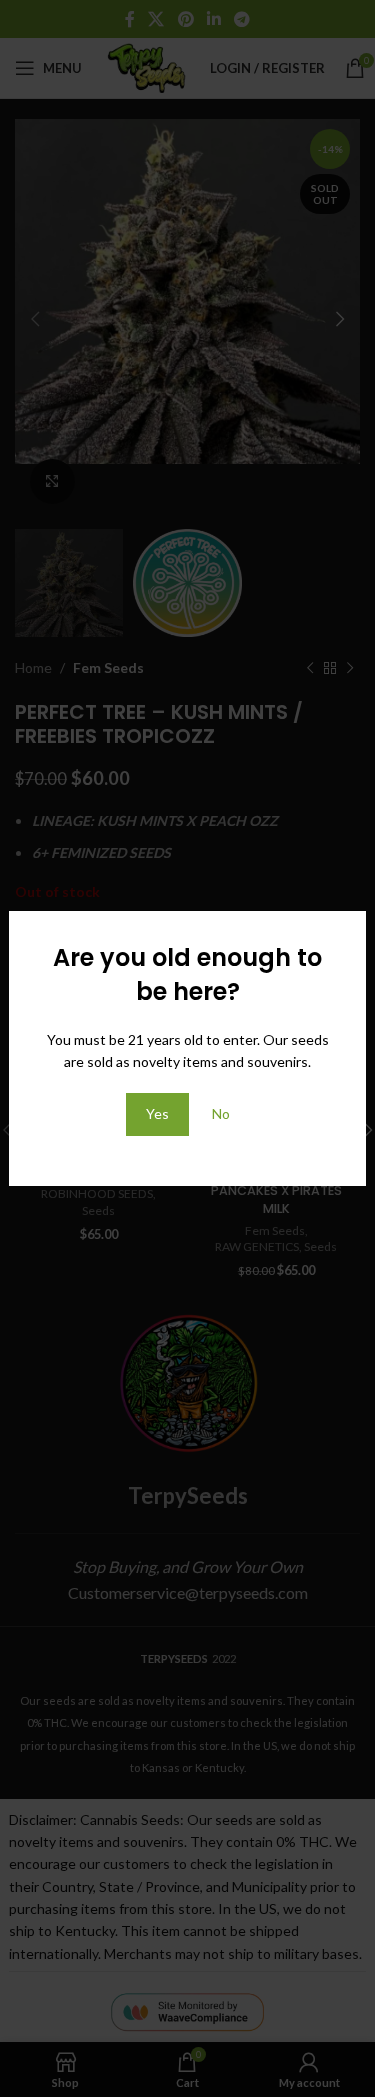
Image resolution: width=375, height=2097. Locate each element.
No (221, 1113)
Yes (157, 1113)
